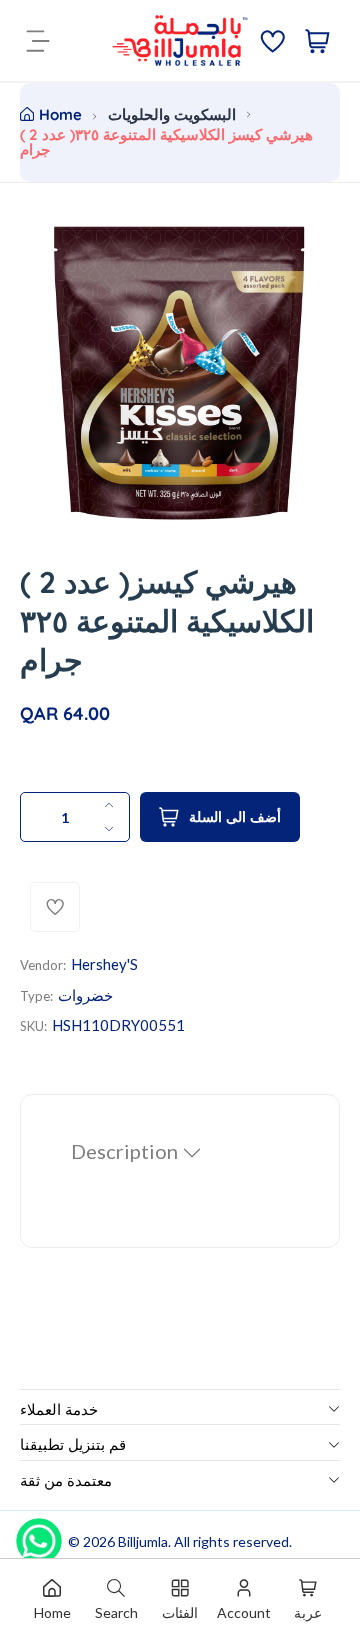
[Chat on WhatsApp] (39, 1534)
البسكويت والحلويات (172, 114)
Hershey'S (104, 964)
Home (60, 114)
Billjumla (143, 1541)
